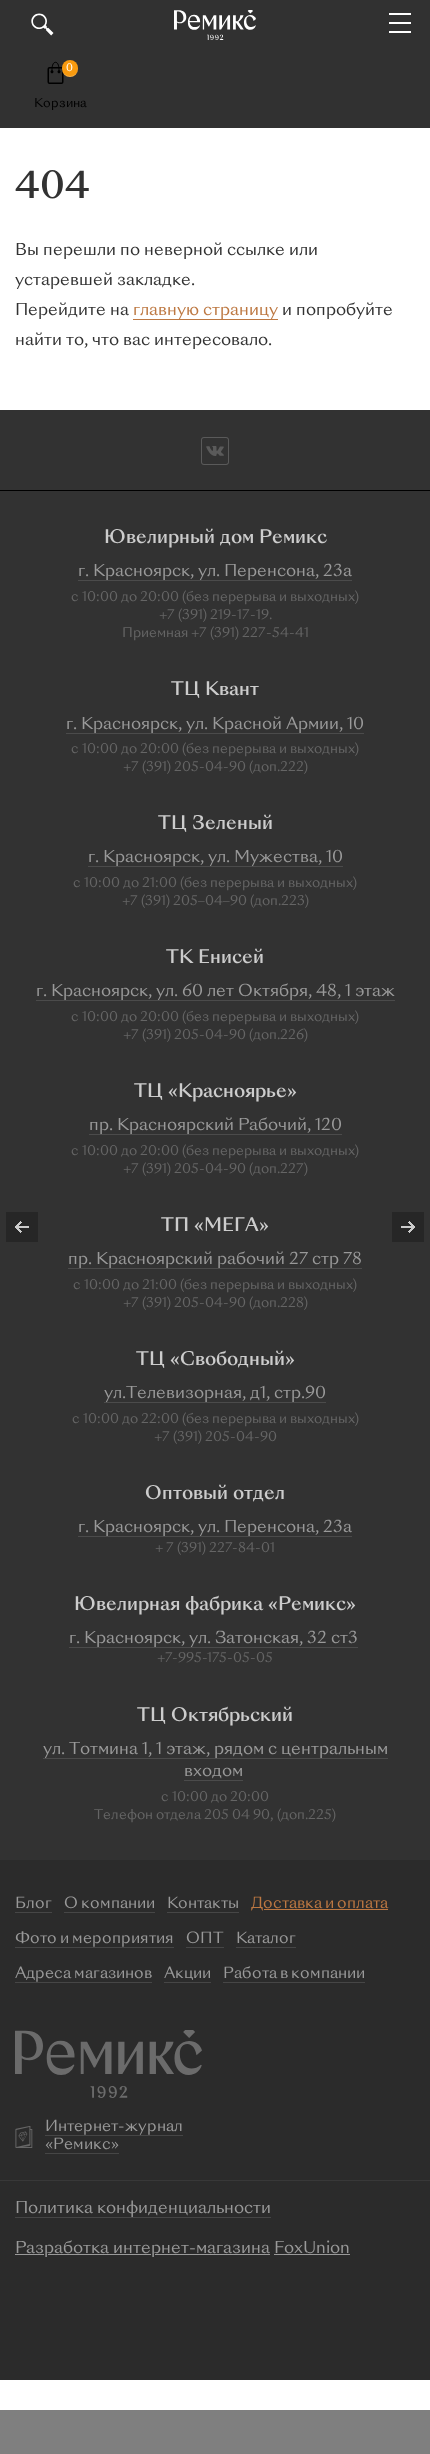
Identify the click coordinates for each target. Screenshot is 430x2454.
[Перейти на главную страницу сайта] (215, 25)
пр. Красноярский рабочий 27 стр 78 (215, 1260)
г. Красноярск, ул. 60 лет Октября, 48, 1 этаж (215, 992)
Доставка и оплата (319, 1904)
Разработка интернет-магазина (142, 2249)
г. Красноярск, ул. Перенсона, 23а (215, 572)
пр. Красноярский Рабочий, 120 (215, 1126)
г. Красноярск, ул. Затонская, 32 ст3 (213, 1639)
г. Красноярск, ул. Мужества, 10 (215, 858)
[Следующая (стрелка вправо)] (395, 1227)
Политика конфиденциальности (143, 2209)
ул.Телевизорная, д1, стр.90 (215, 1394)
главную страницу (205, 311)
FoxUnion (312, 2249)
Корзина (60, 104)
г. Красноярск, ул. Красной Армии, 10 (215, 725)
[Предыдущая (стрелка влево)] (35, 1227)
